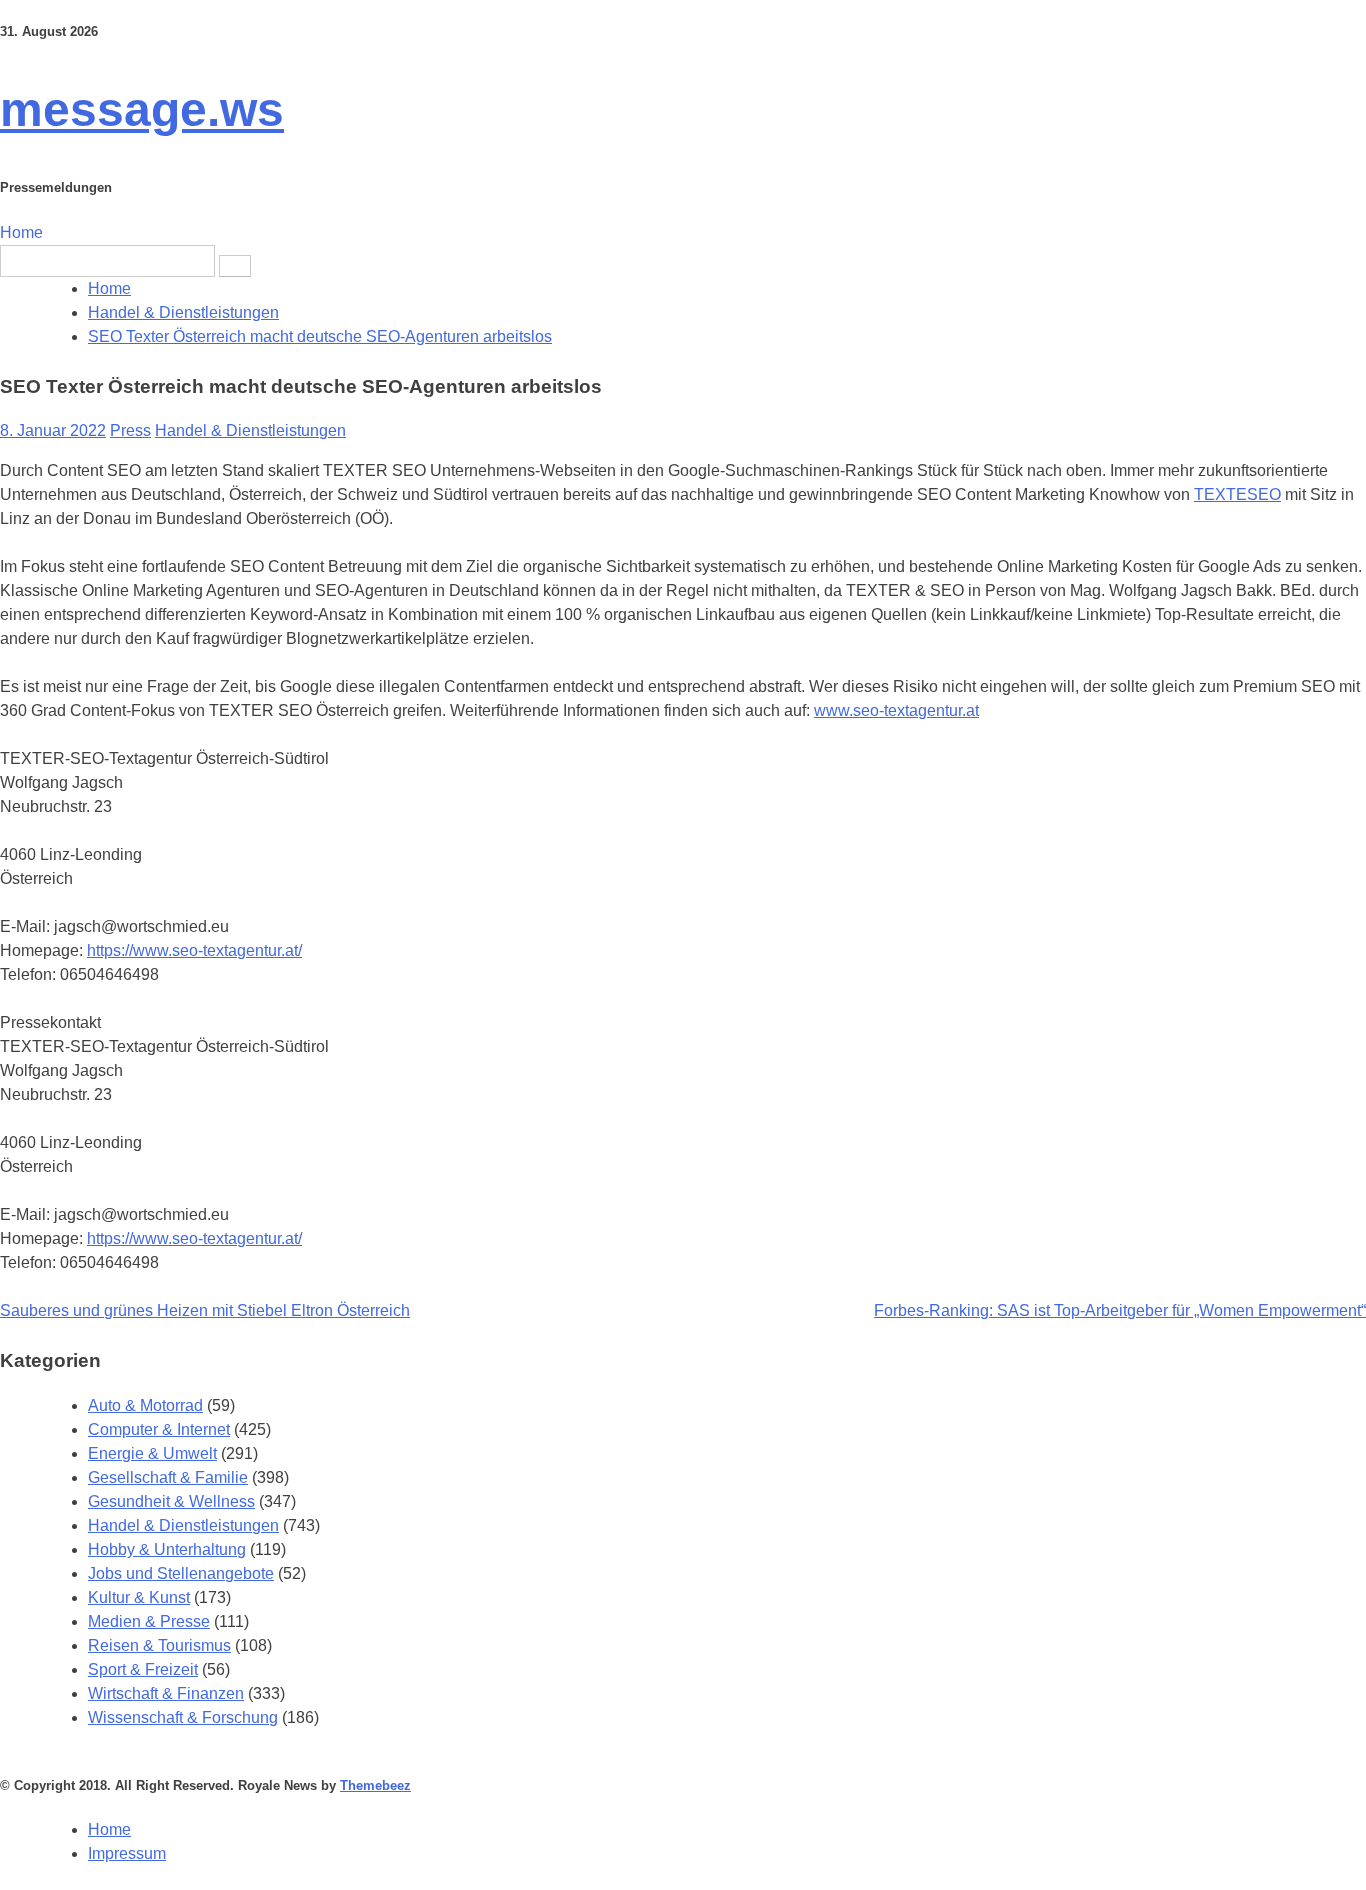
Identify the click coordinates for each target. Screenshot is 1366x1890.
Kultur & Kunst (139, 1597)
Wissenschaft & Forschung (183, 1717)
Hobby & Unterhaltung (167, 1549)
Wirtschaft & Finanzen (166, 1693)
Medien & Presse (149, 1621)
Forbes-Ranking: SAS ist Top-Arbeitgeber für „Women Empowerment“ (1120, 1310)
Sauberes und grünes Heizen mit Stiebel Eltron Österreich (205, 1310)
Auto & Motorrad (145, 1405)
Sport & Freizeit (143, 1669)
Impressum (127, 1853)
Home (21, 232)
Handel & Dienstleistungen (250, 430)
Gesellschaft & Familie (168, 1477)
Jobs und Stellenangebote (181, 1573)
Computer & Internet (159, 1429)
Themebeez (375, 1785)
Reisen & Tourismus (159, 1645)
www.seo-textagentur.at (896, 710)
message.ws (142, 109)
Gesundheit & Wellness (171, 1501)
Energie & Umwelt (152, 1453)
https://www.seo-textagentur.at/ (194, 950)
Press (130, 430)
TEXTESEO (1237, 494)
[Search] (235, 266)
